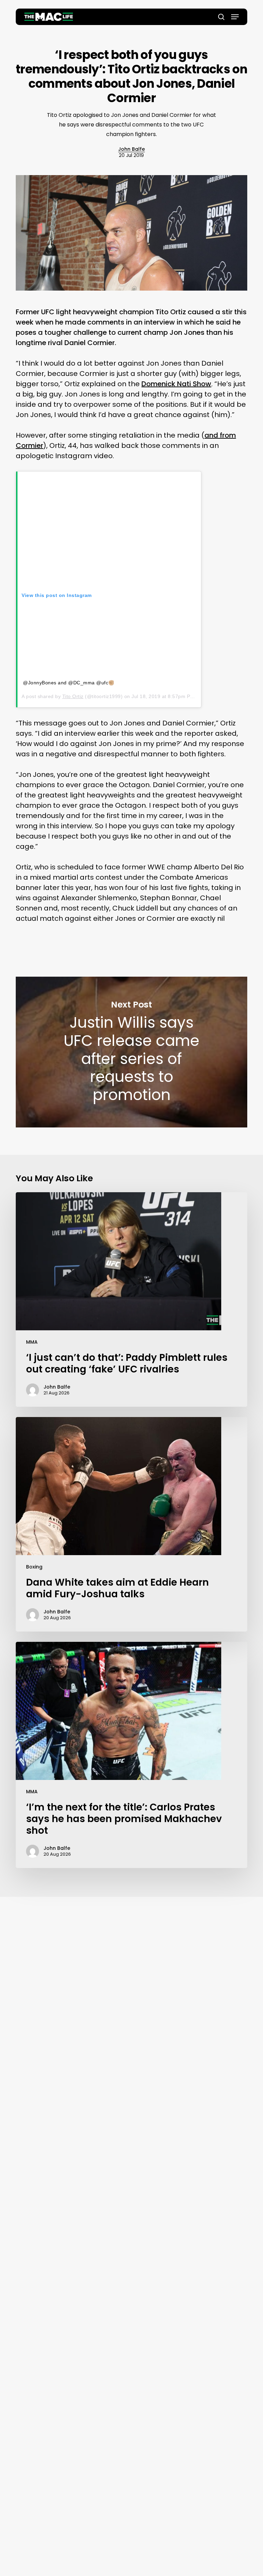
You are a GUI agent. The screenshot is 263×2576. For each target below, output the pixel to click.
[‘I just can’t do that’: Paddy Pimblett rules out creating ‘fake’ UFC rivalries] (131, 1299)
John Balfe (131, 149)
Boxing (34, 1567)
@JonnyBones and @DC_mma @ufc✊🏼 (69, 683)
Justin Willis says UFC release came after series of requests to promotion (131, 1052)
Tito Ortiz (73, 696)
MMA (32, 1342)
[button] (235, 17)
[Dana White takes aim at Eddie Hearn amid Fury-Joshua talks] (131, 1524)
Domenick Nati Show (176, 384)
